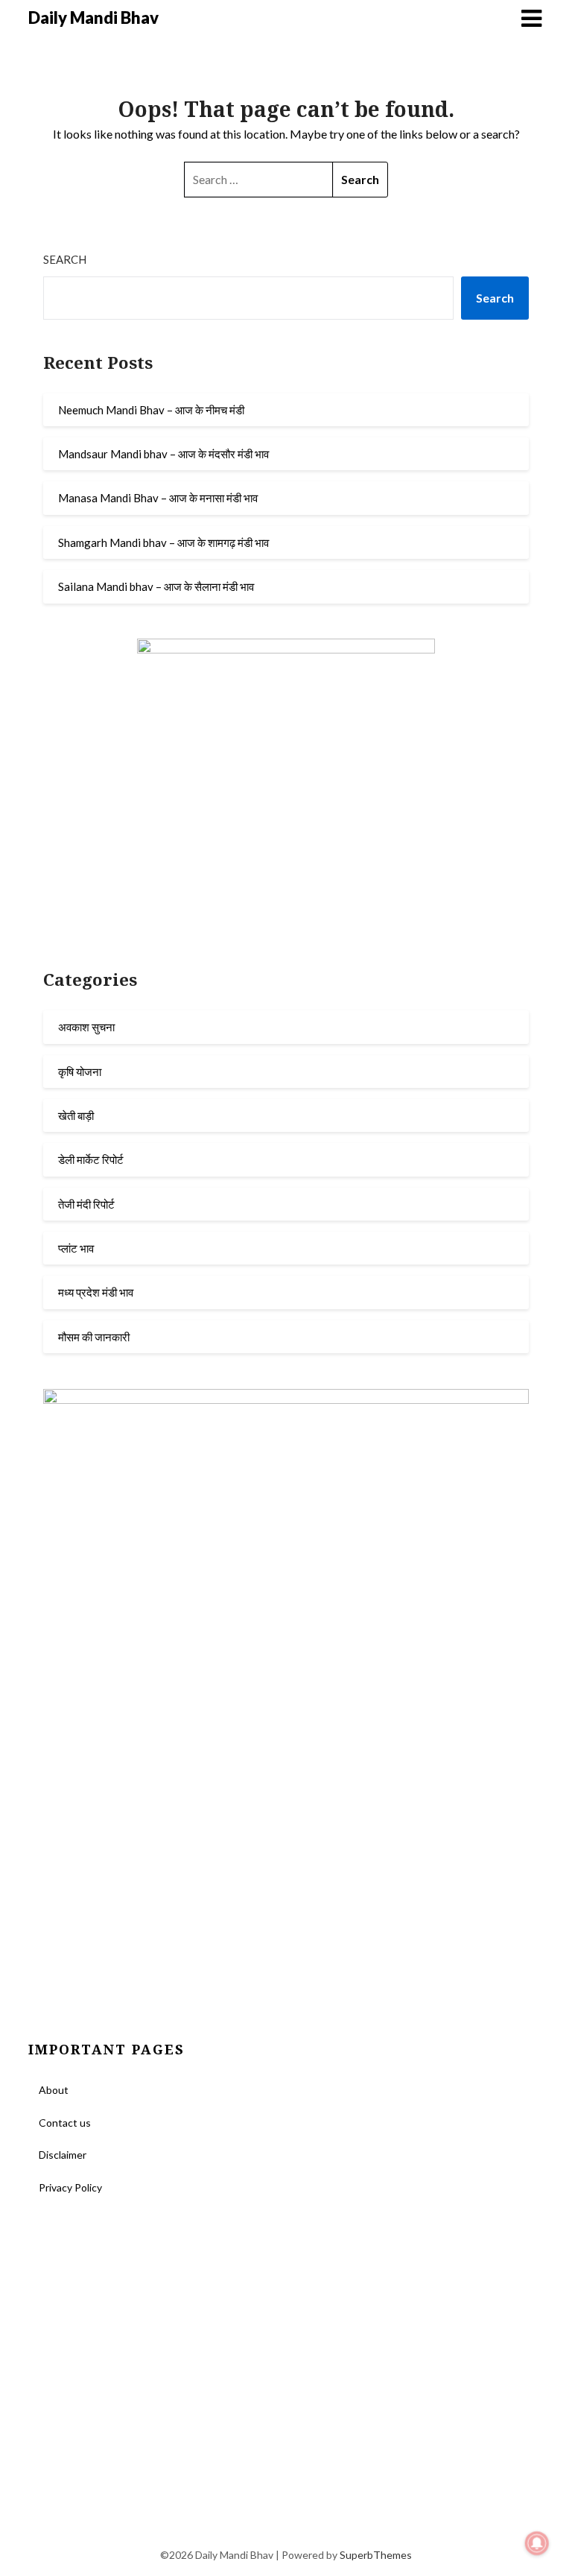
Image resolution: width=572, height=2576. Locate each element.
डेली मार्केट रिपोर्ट (91, 1159)
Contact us (65, 2123)
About (54, 2090)
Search (65, 259)
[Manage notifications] (537, 2543)
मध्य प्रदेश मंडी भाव (96, 1292)
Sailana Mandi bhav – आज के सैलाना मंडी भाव (156, 586)
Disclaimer (63, 2155)
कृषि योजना (80, 1072)
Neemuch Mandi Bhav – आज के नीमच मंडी (151, 410)
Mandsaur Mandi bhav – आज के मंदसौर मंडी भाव (163, 454)
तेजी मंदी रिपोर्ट (86, 1204)
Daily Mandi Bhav (93, 18)
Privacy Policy (70, 2187)
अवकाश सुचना (86, 1027)
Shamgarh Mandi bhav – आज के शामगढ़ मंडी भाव (163, 542)
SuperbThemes (376, 2555)
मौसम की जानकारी (94, 1337)
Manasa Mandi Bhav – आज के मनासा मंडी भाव (158, 498)
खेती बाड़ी (76, 1115)
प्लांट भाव (76, 1248)
